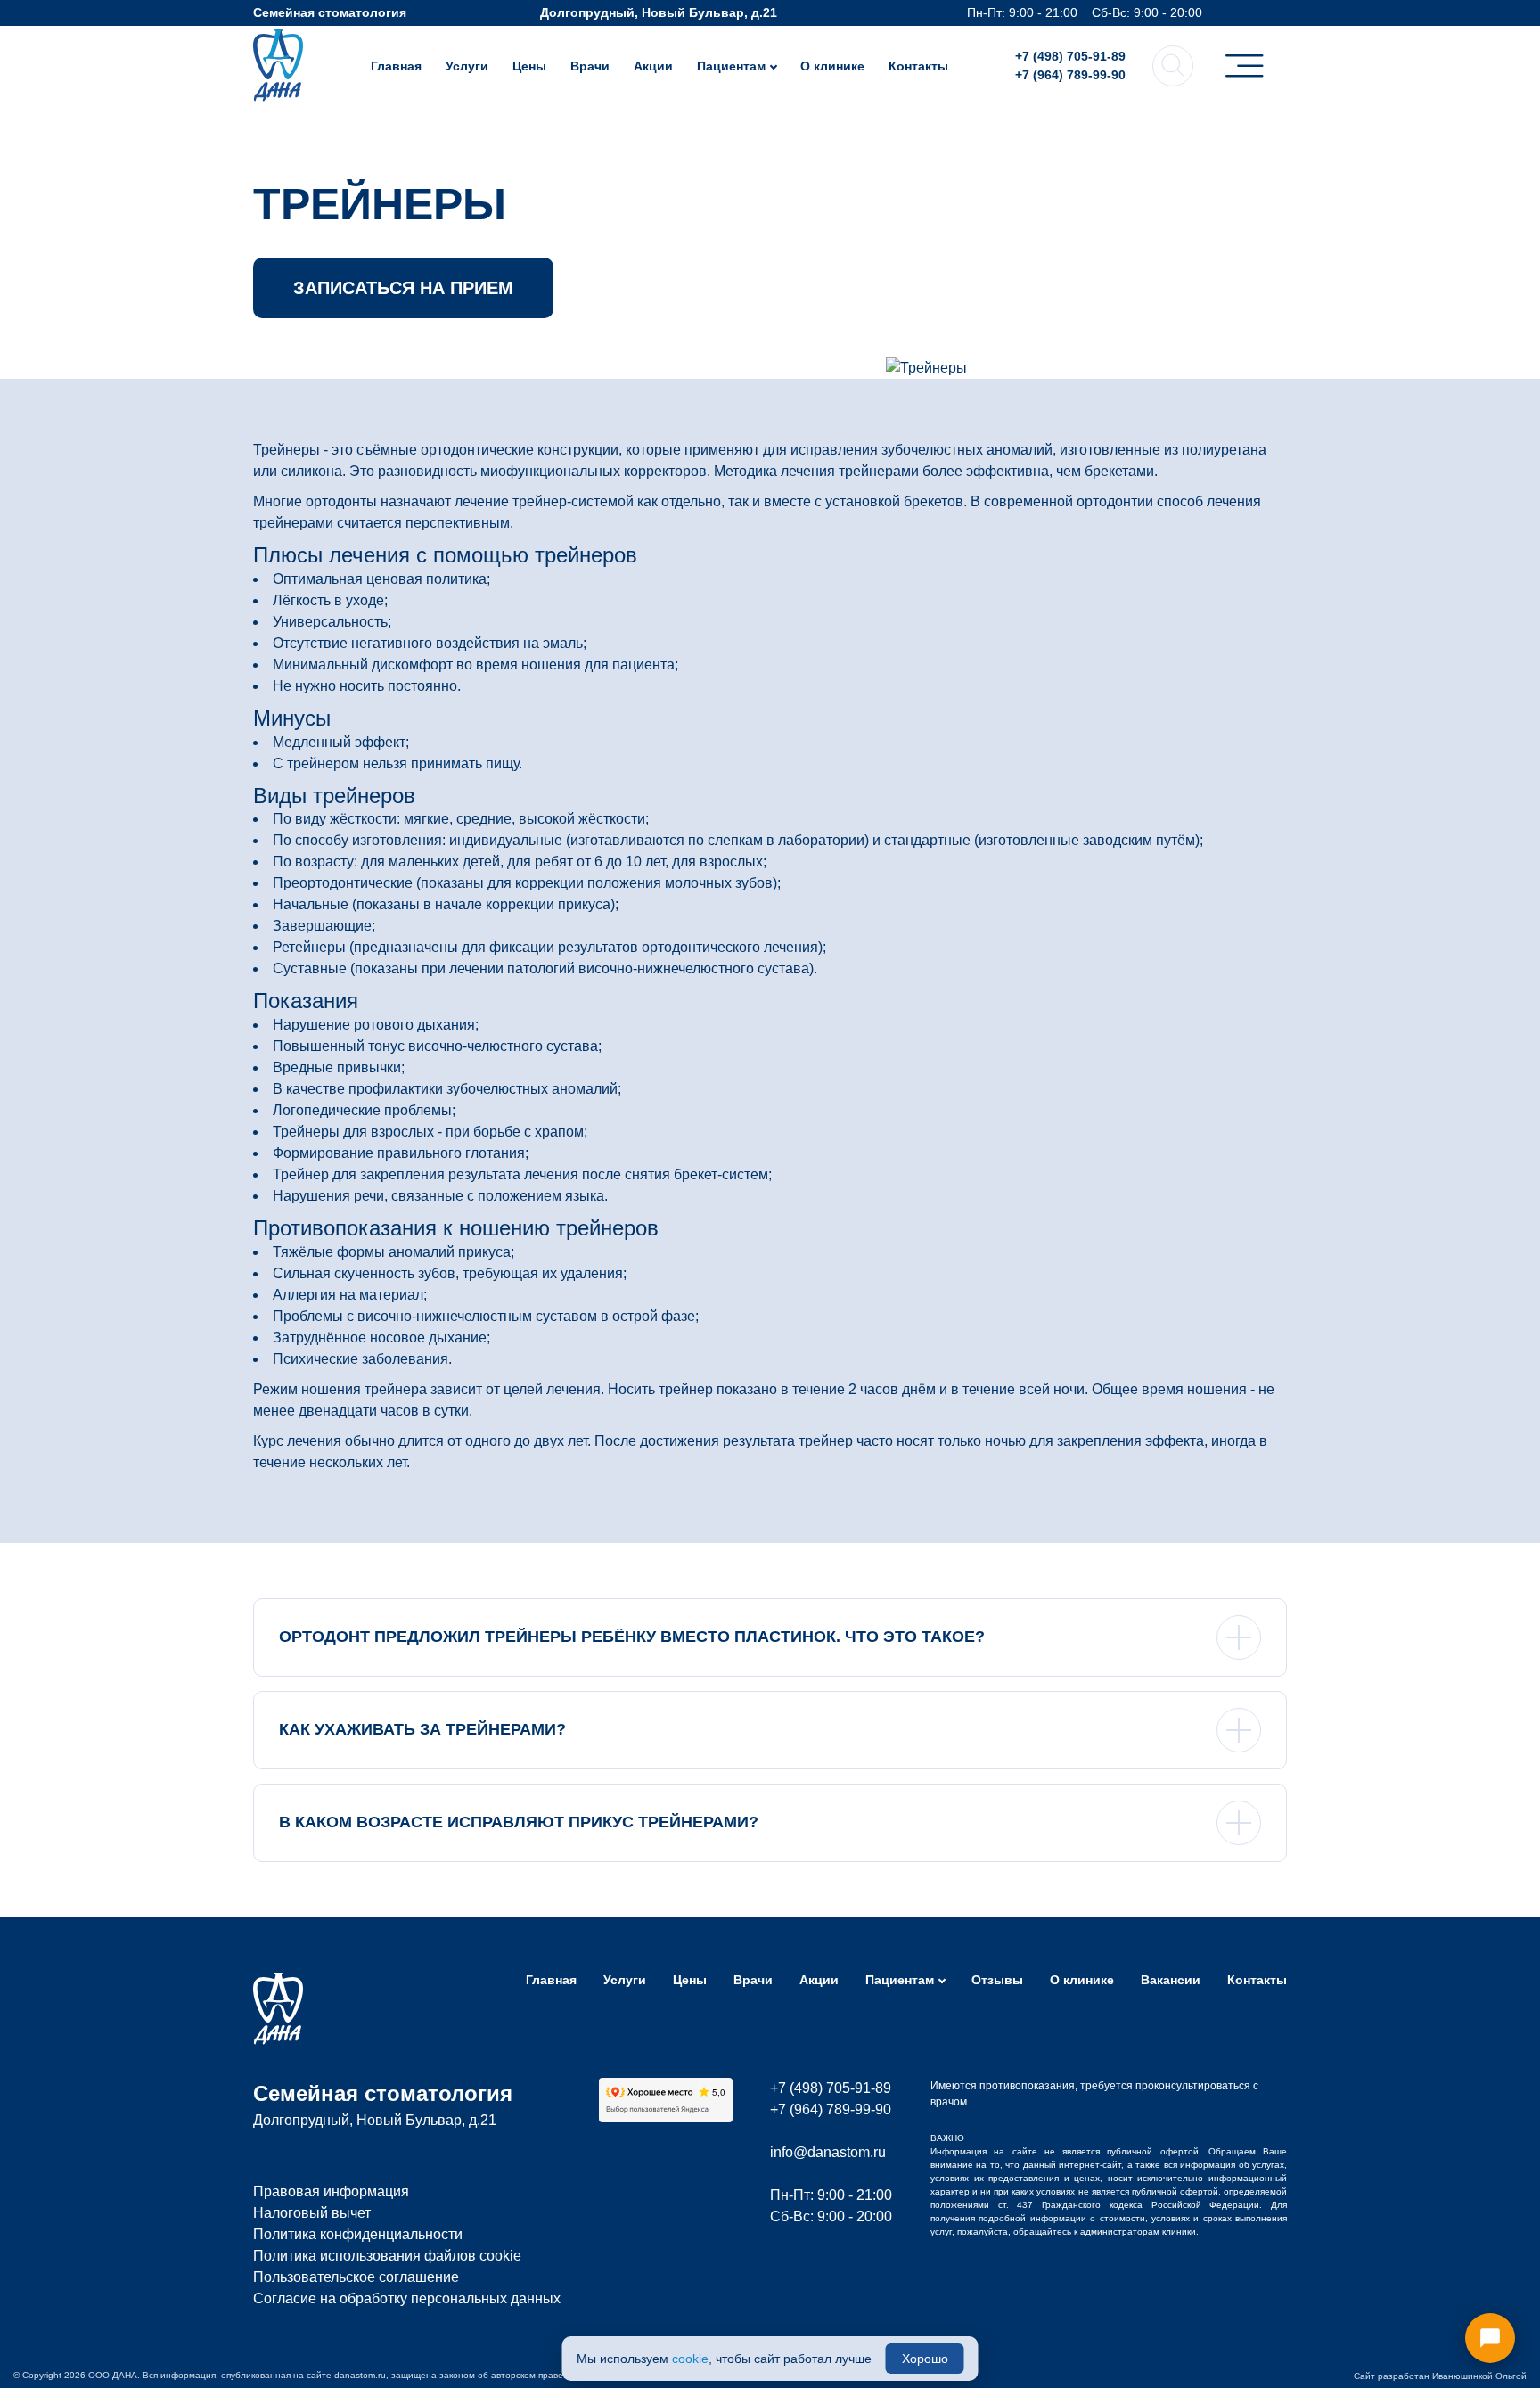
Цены (529, 66)
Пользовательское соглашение (356, 2277)
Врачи (590, 66)
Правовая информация (331, 2191)
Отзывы (997, 1980)
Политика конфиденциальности (358, 2234)
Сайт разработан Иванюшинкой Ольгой (1440, 2376)
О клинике (832, 66)
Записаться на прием (403, 288)
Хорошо (925, 2359)
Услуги (467, 66)
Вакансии (1171, 1980)
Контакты (918, 66)
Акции (653, 66)
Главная (396, 66)
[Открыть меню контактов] (1490, 2338)
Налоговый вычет (312, 2213)
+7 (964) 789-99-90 (1070, 75)
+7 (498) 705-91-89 (1070, 56)
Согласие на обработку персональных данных (407, 2298)
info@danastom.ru (828, 2152)
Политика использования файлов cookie (387, 2256)
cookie (690, 2359)
